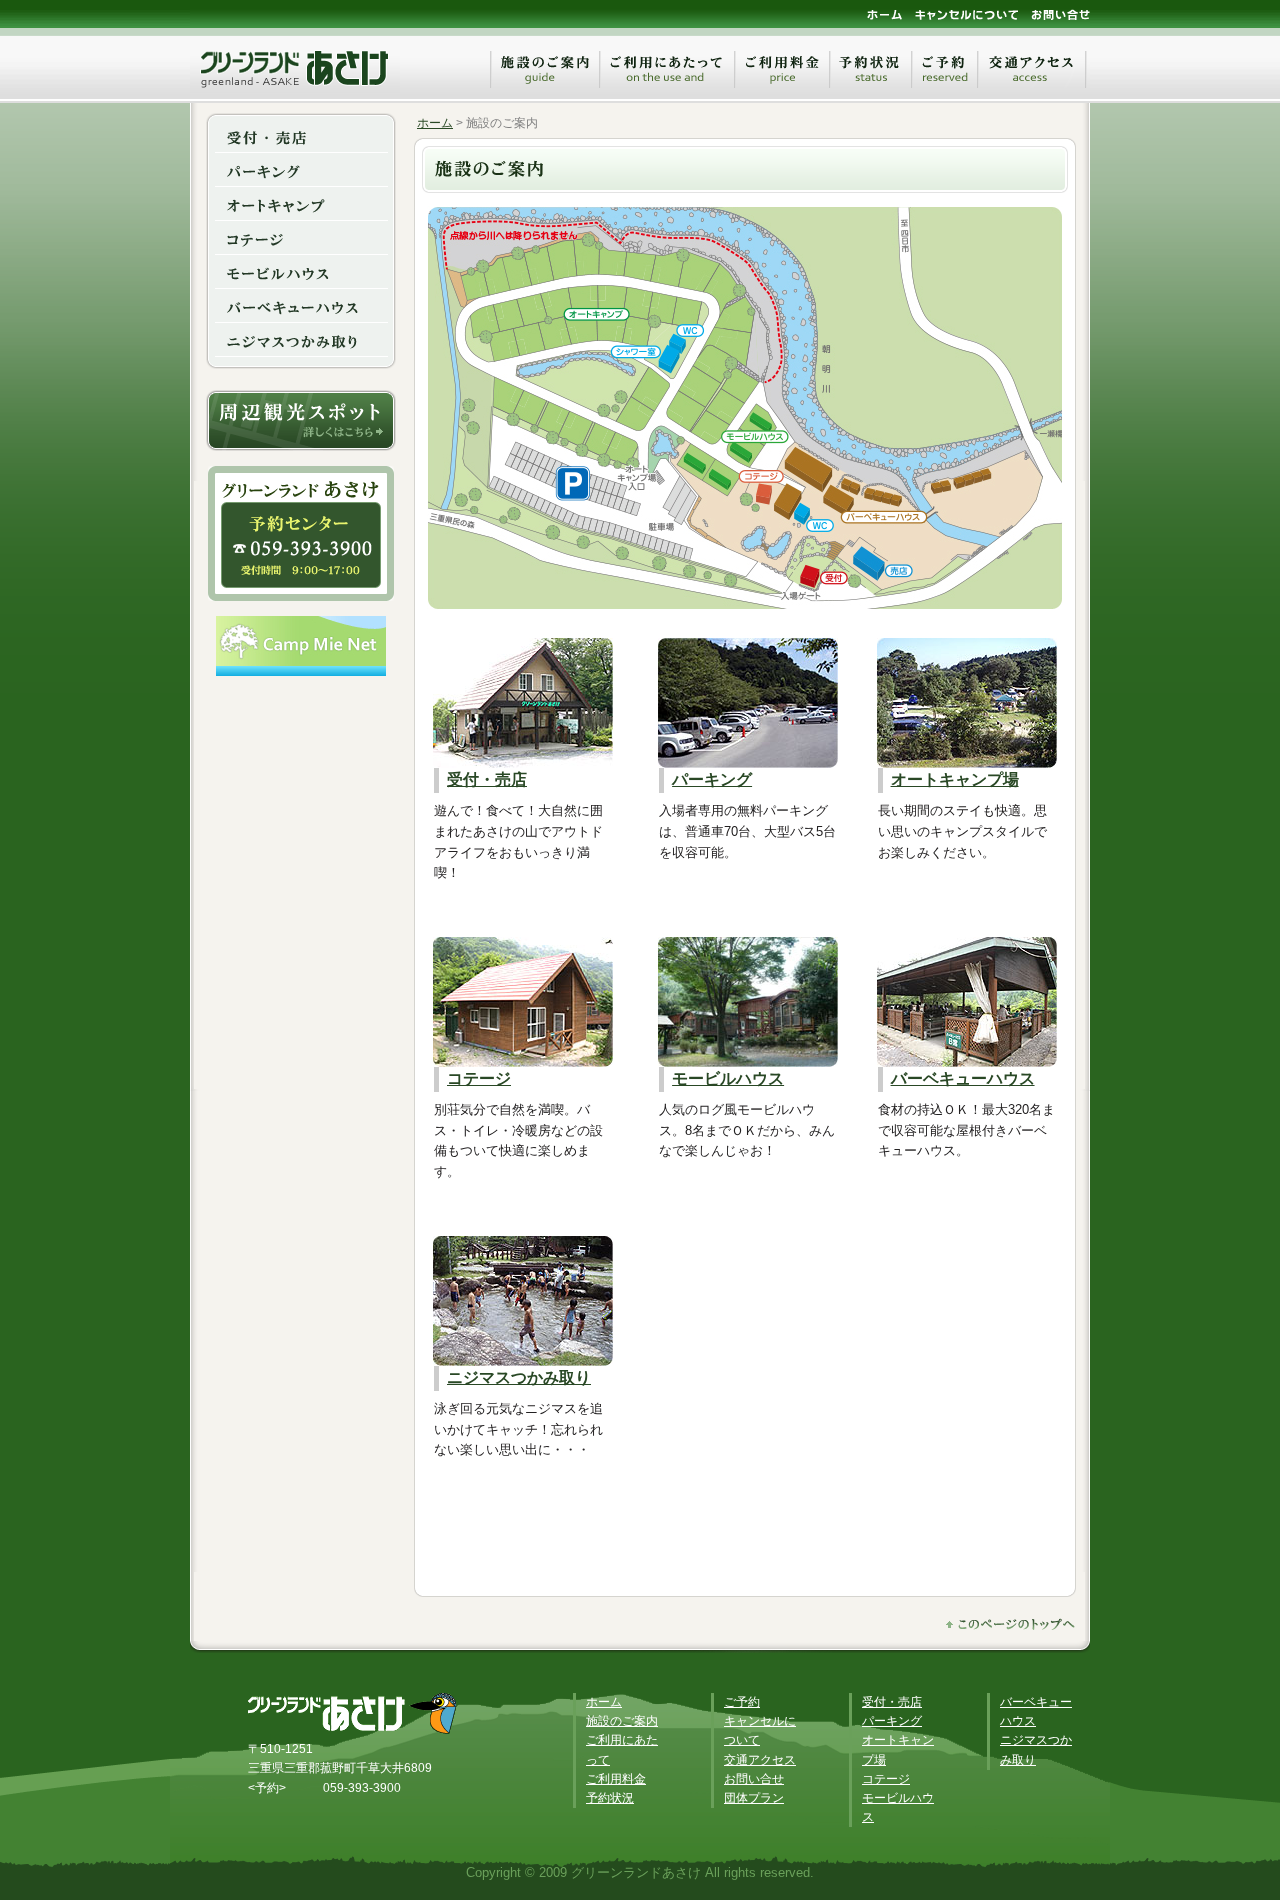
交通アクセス (760, 1760)
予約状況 (610, 1798)
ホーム (435, 123)
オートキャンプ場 (955, 779)
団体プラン (754, 1798)
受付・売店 (487, 779)
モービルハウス (728, 1078)
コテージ (479, 1078)
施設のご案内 (622, 1721)
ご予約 (742, 1702)
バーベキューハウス (963, 1078)
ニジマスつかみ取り (519, 1377)
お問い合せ (754, 1779)
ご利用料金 (616, 1779)
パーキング (712, 779)
